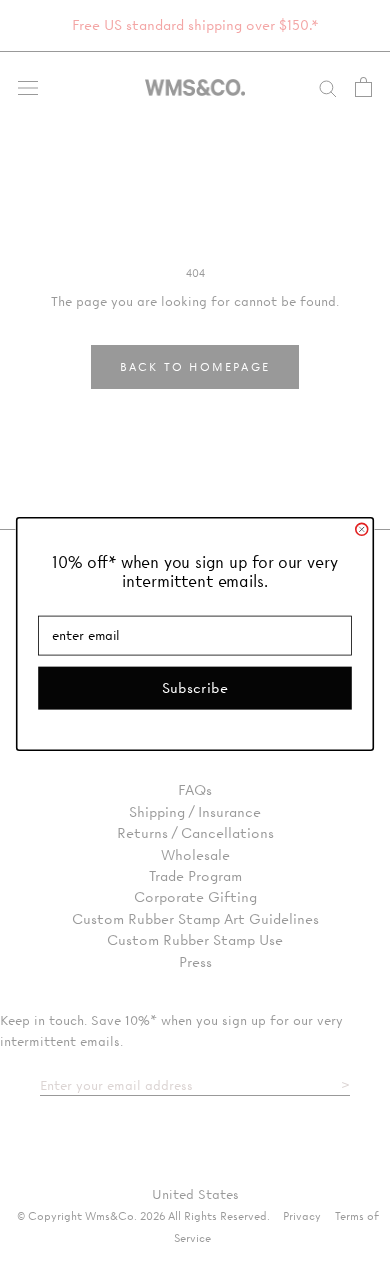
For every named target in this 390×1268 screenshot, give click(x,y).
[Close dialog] (362, 529)
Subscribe (194, 687)
